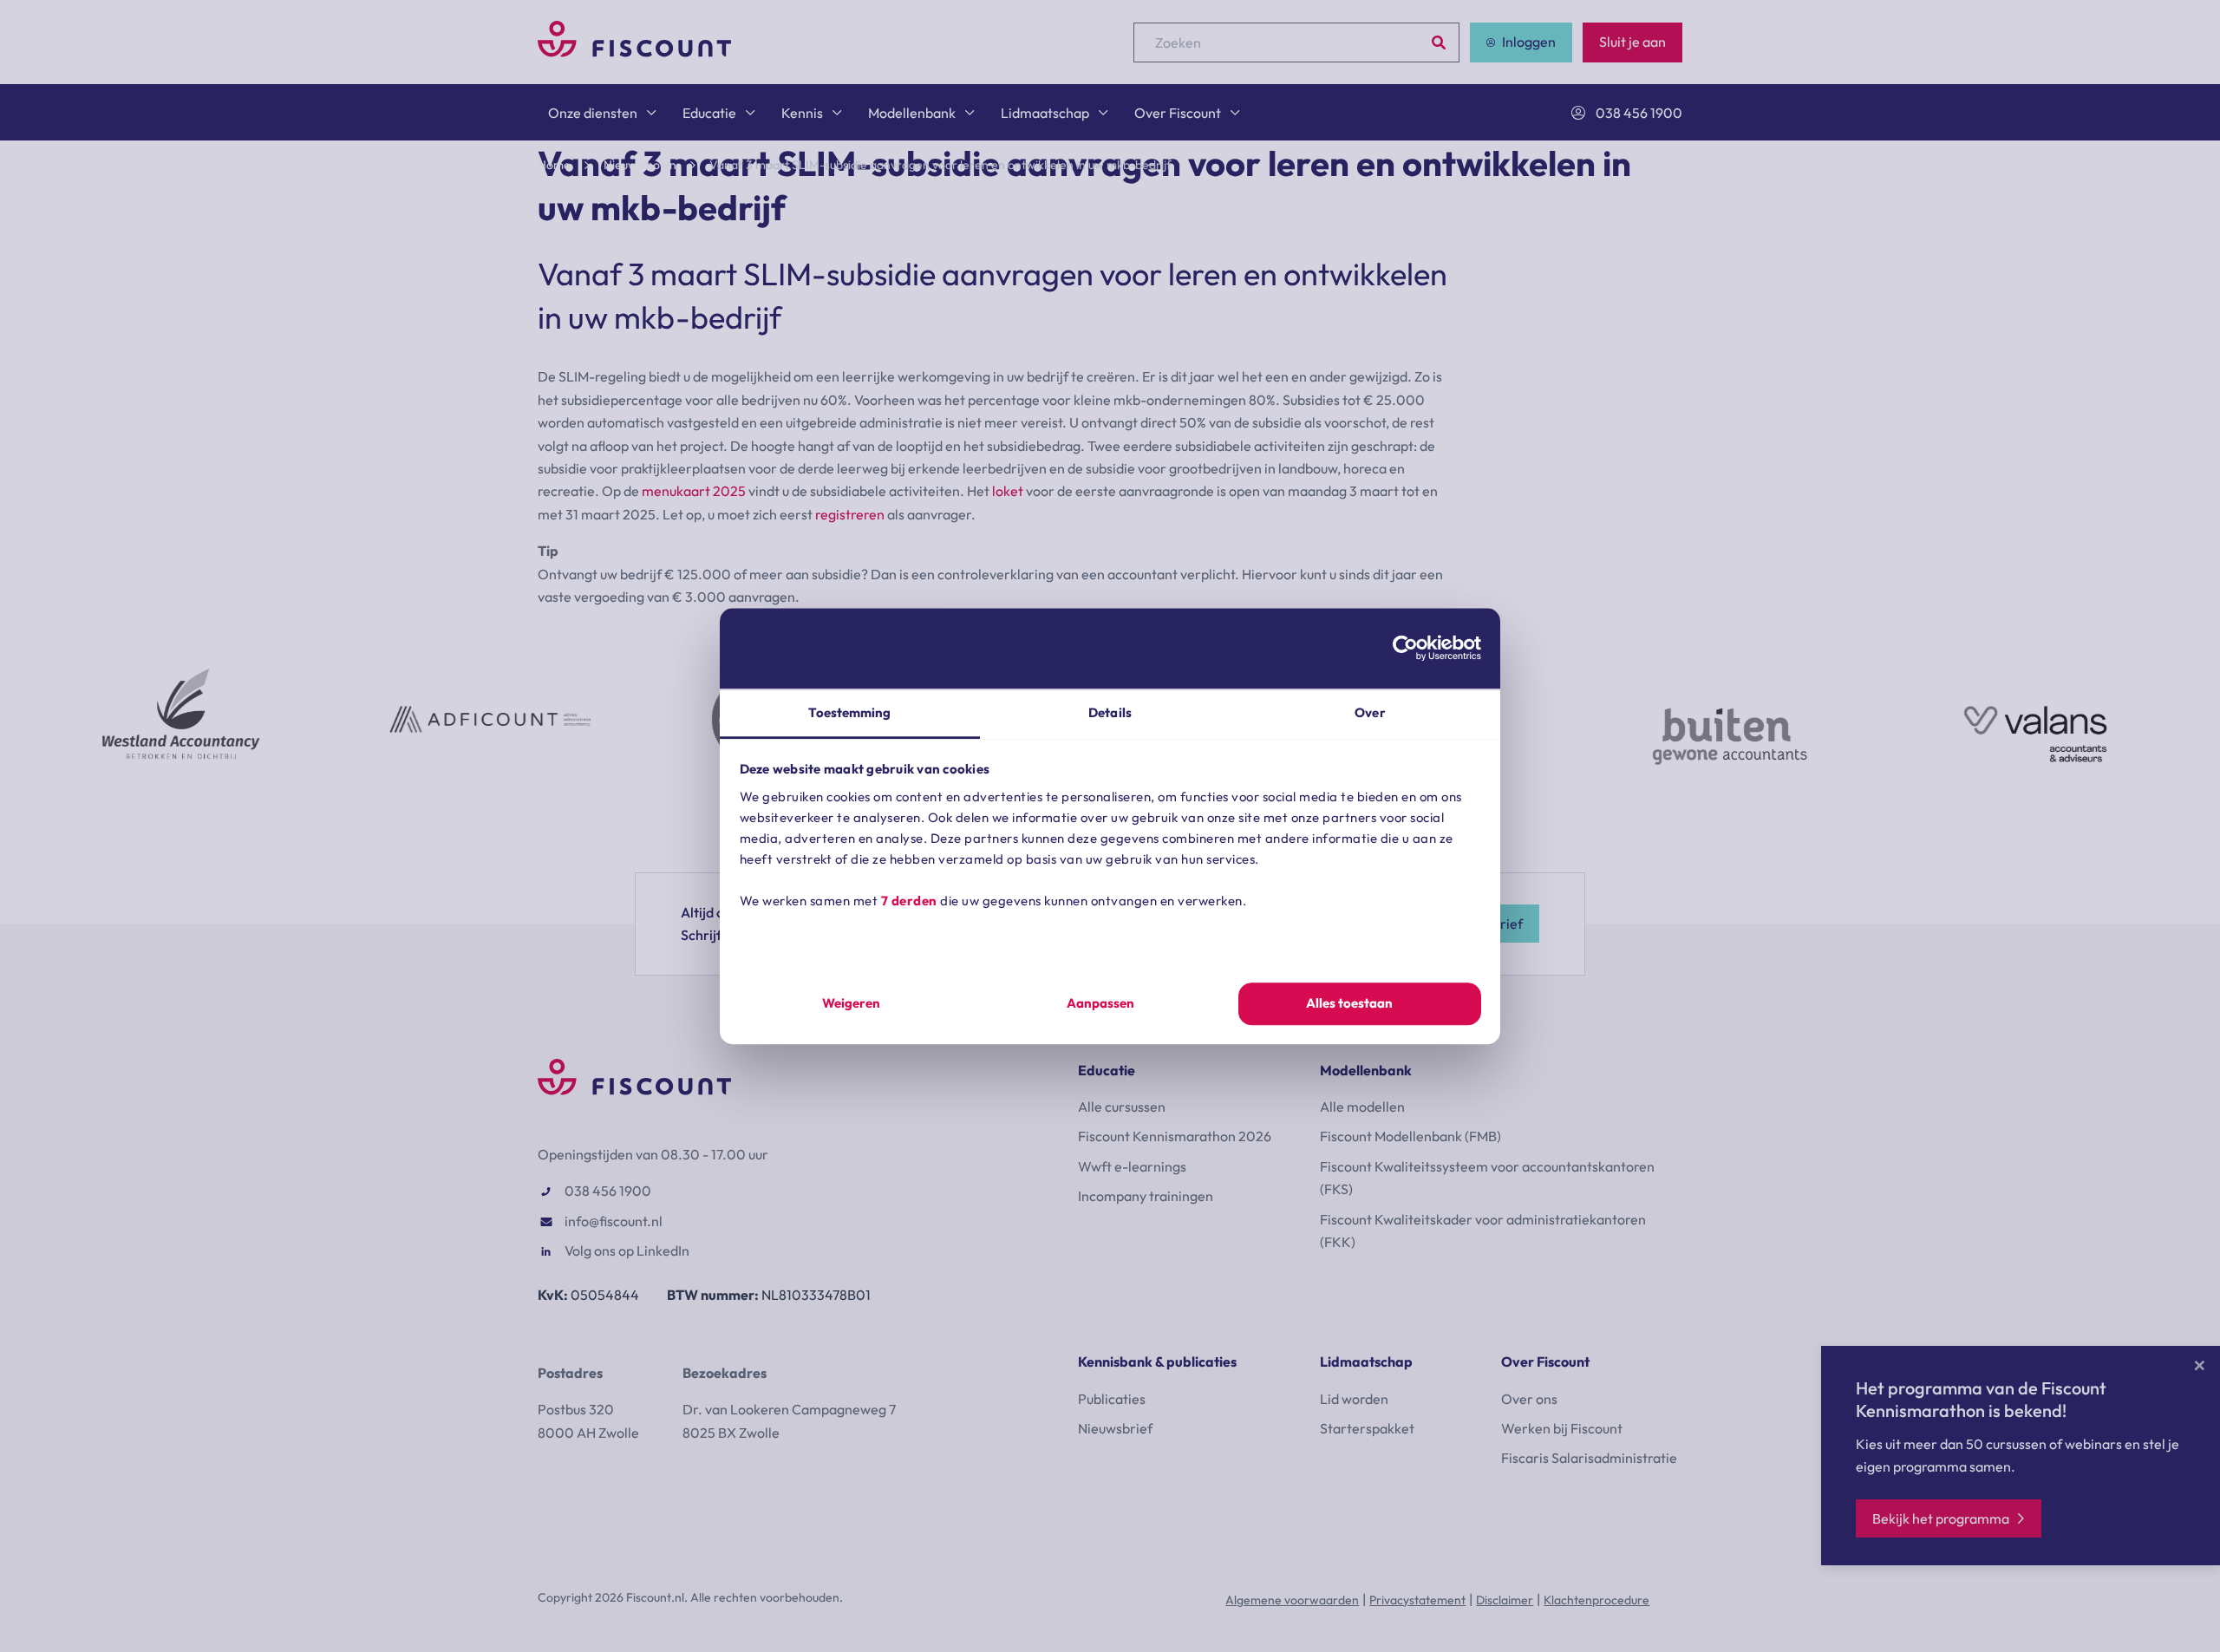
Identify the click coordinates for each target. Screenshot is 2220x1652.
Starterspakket (1367, 1428)
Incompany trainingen (1146, 1196)
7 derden (909, 901)
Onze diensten (593, 113)
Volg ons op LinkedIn (627, 1250)
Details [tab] (1110, 712)
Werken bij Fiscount (1562, 1428)
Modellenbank (912, 113)
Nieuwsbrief (1115, 1428)
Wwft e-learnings (1132, 1166)
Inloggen (1529, 42)
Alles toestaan (1349, 1004)
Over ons (1529, 1399)
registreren (850, 514)
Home (554, 165)
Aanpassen (1100, 1004)
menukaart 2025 (694, 491)
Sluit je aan (1632, 42)
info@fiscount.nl (614, 1221)
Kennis (802, 113)
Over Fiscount (1178, 113)
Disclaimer (1505, 1600)
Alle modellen (1362, 1107)
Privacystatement (1417, 1600)
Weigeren (851, 1004)
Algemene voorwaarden (1292, 1600)
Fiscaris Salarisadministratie (1589, 1458)
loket (1008, 491)
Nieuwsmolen (640, 165)
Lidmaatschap (1045, 113)
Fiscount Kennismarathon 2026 (1175, 1136)
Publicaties (1112, 1399)
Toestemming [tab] (849, 712)
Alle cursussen (1122, 1107)
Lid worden (1354, 1399)
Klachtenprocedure (1596, 1600)
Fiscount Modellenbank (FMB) (1410, 1136)
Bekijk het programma (1941, 1518)
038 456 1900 (1639, 113)
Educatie (709, 113)
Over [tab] (1370, 712)
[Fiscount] (634, 52)
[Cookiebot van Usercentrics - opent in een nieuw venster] (1405, 648)
